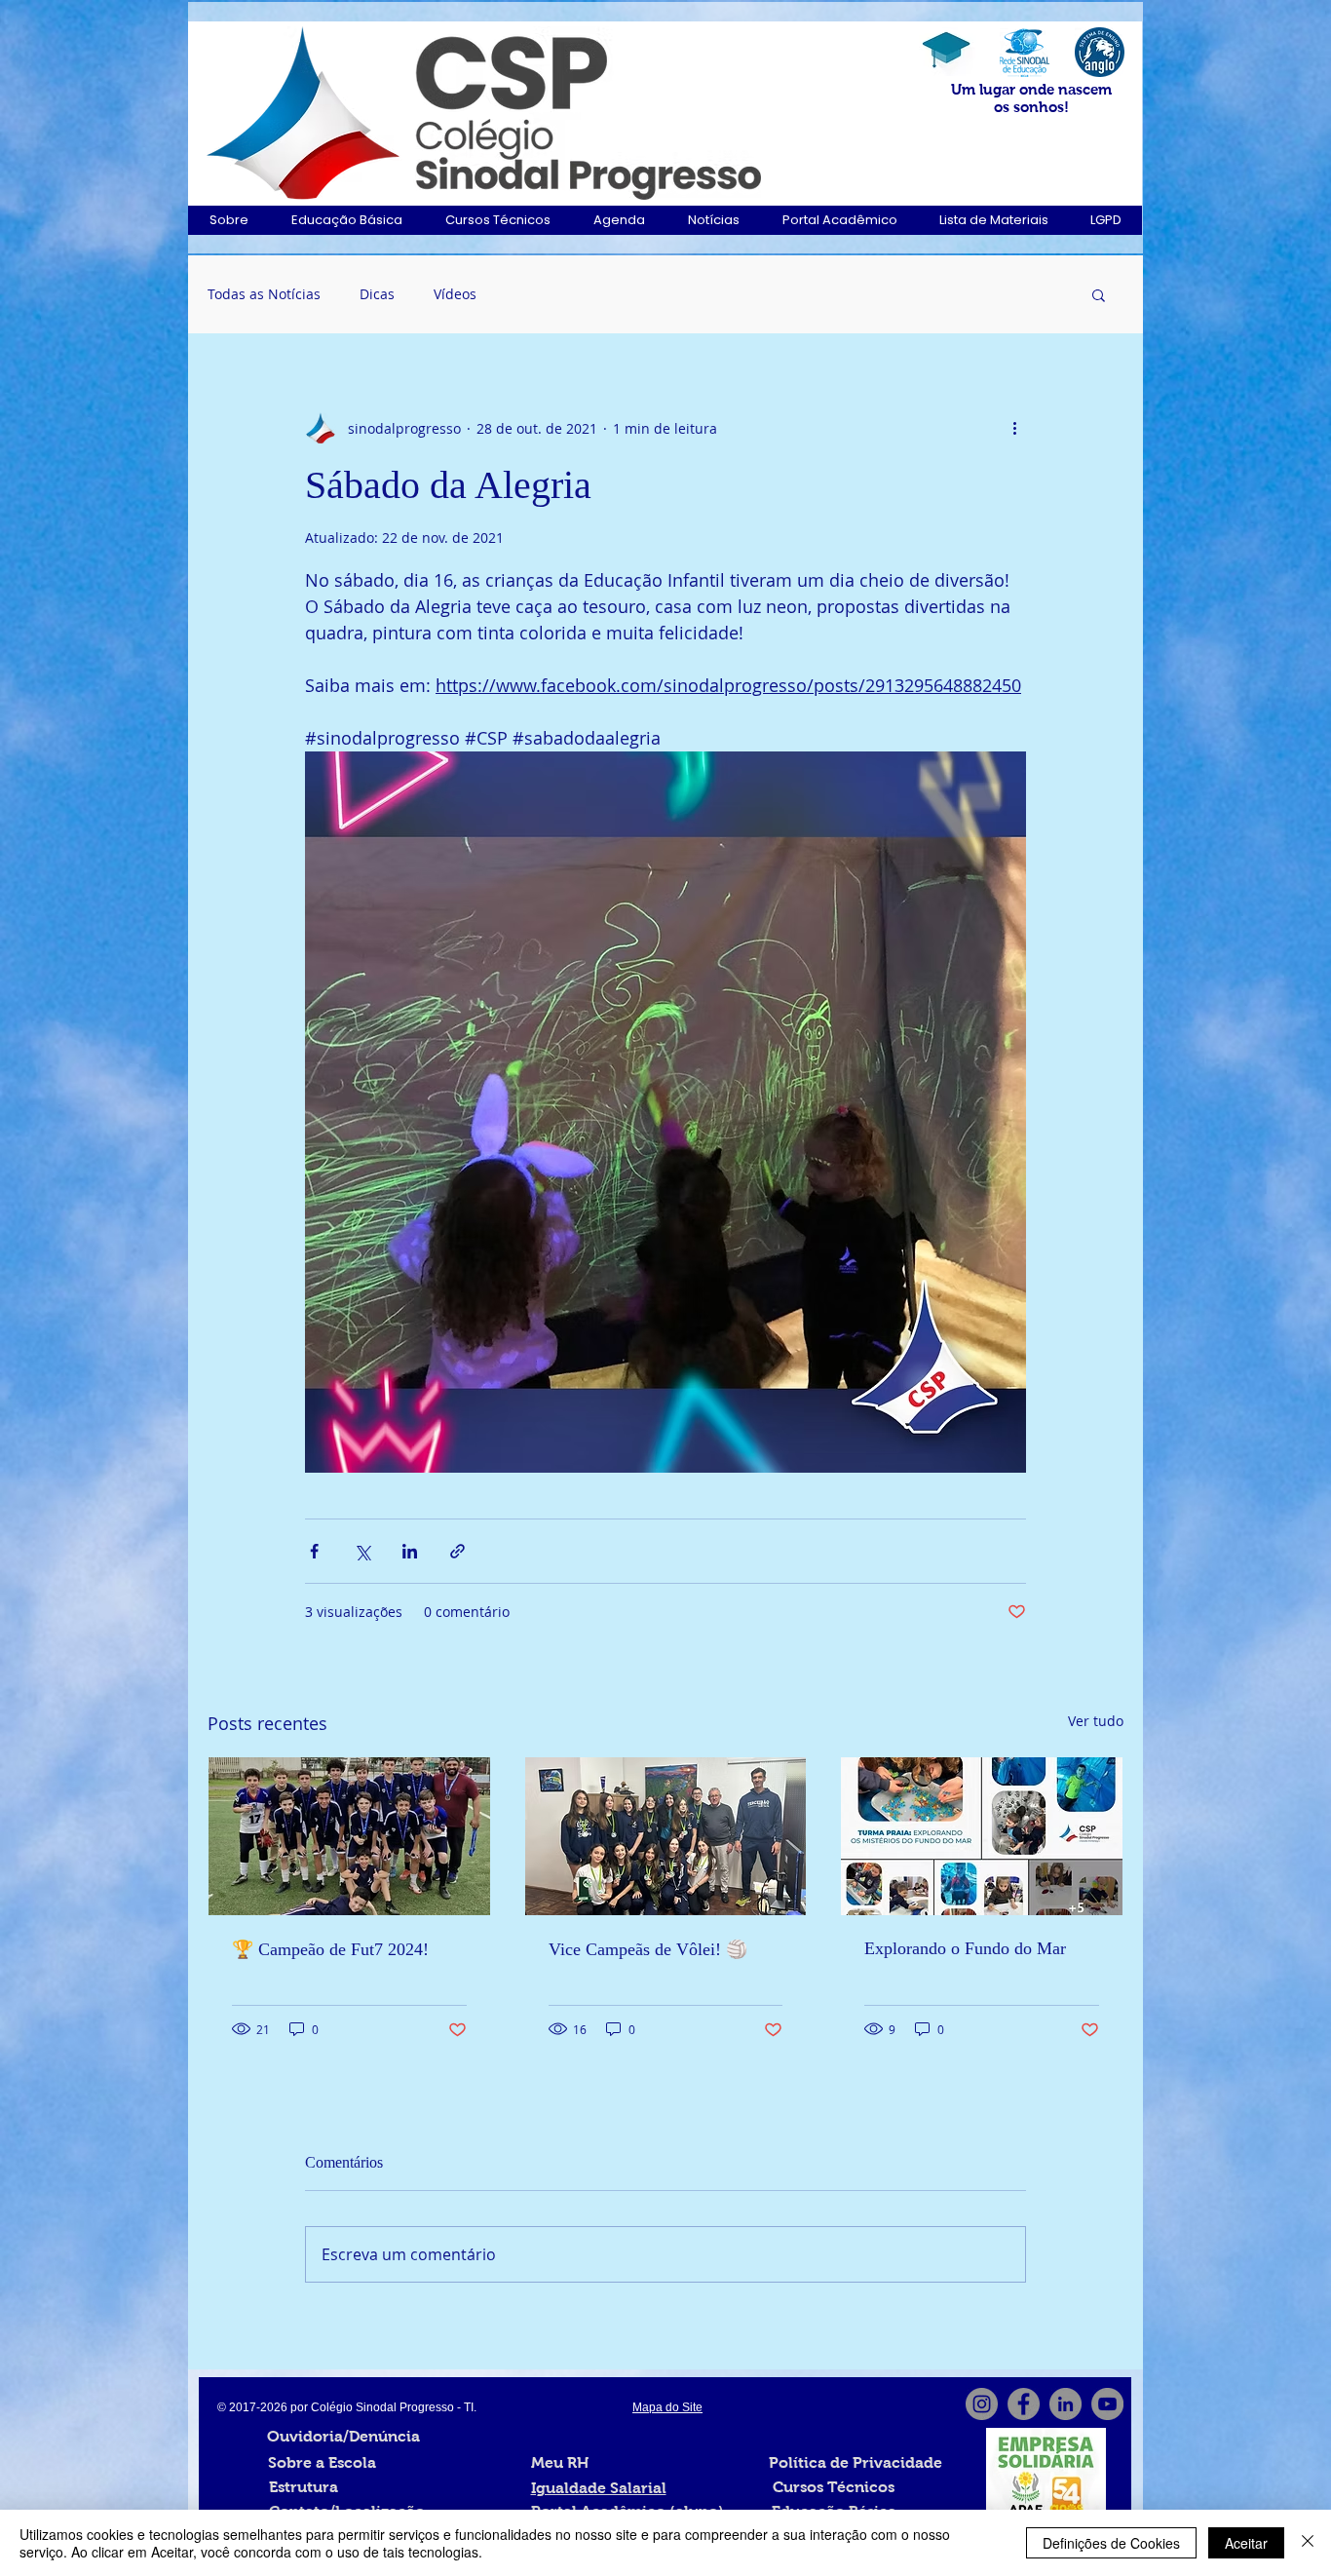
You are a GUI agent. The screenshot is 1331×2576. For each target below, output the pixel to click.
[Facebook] (1024, 2404)
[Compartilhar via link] (457, 1551)
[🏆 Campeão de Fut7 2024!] (349, 1836)
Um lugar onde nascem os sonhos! (1031, 98)
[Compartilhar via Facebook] (314, 1551)
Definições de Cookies (1111, 2543)
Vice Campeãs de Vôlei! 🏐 (648, 1949)
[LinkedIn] (1065, 2404)
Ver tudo (1096, 1721)
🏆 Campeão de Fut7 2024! (330, 1949)
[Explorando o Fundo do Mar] (982, 1836)
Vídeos (455, 294)
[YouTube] (1107, 2404)
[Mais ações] (1014, 428)
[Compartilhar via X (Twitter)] (362, 1551)
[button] (228, 220)
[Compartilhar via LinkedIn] (410, 1551)
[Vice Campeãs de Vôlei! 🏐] (666, 1836)
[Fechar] (1308, 2543)
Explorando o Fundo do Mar (965, 1948)
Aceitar (1246, 2543)
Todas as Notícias (264, 294)
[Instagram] (982, 2404)
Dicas (377, 294)
